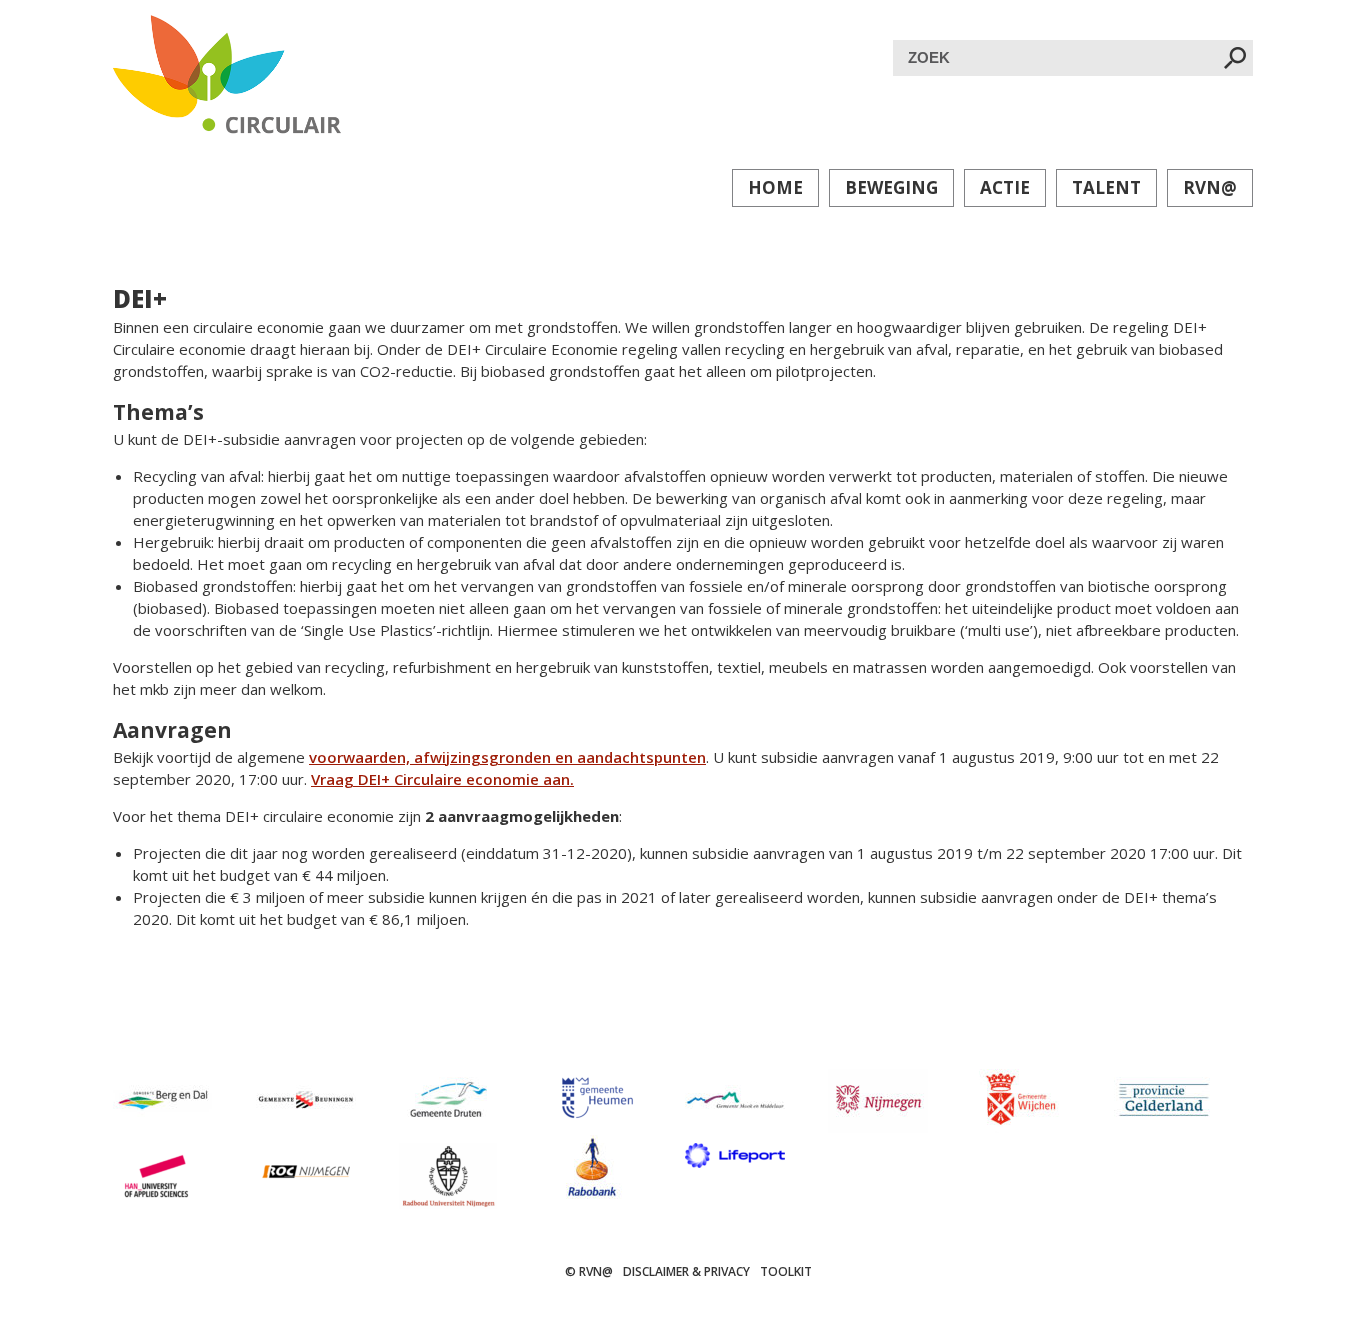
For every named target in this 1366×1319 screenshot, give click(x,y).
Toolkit (786, 1271)
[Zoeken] (1235, 59)
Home (775, 187)
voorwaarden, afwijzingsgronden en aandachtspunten (507, 757)
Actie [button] (1005, 187)
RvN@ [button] (1210, 187)
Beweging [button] (891, 187)
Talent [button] (1106, 187)
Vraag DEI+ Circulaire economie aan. (442, 779)
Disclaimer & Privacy (686, 1271)
